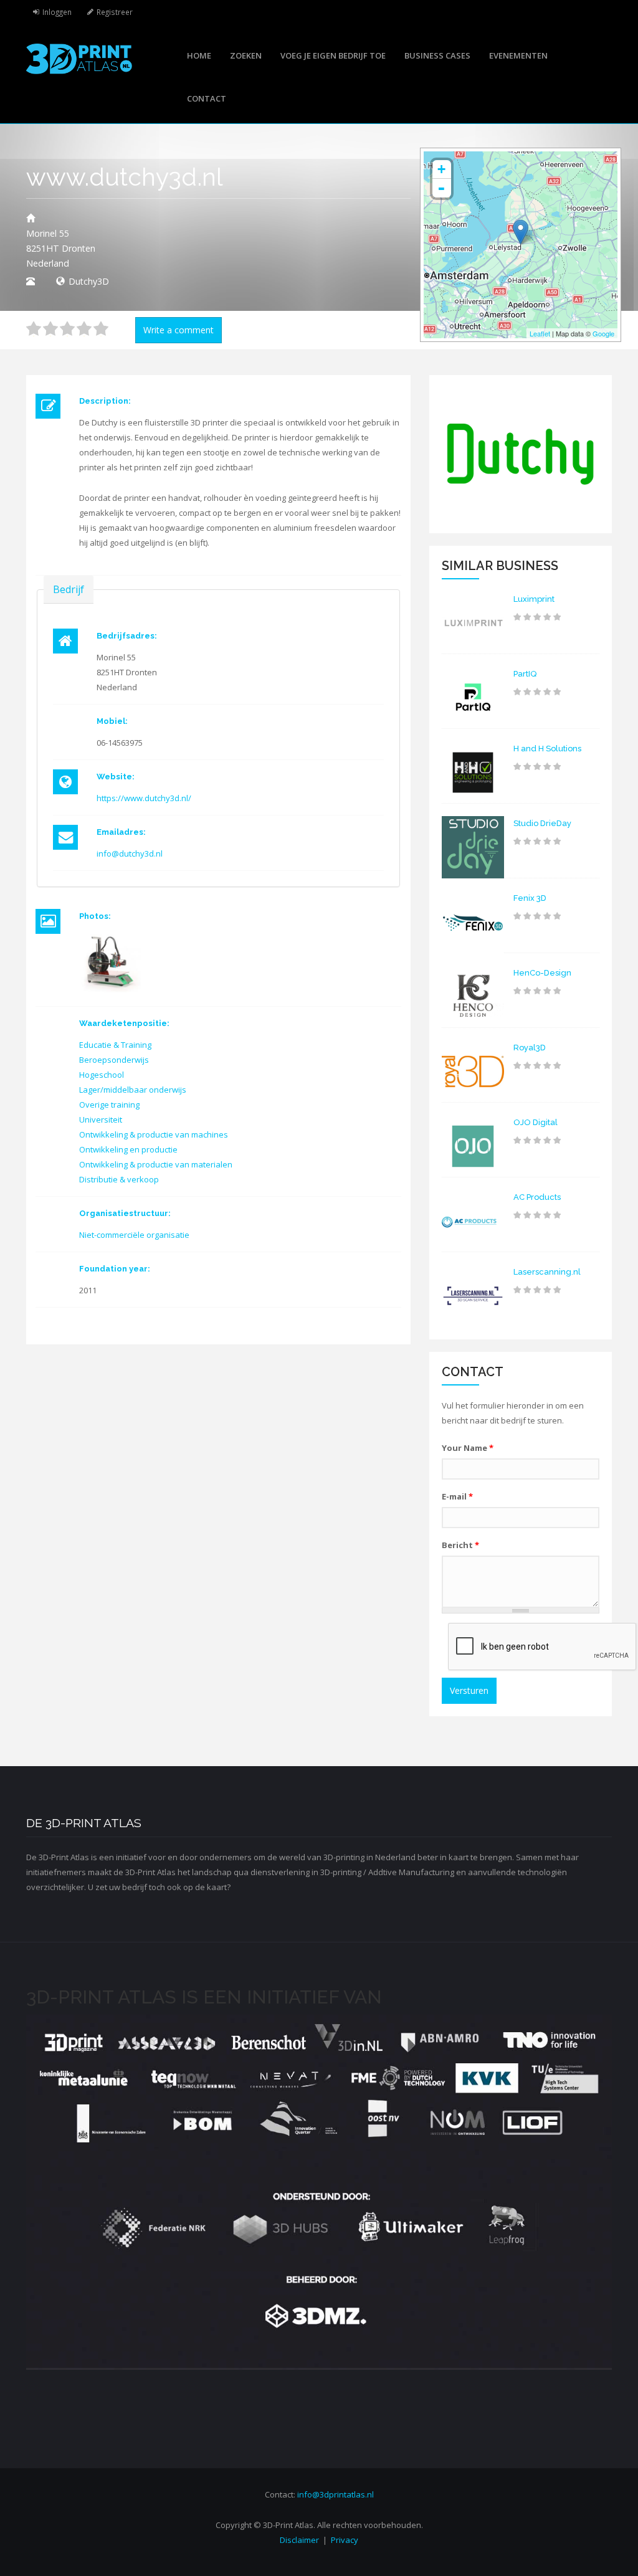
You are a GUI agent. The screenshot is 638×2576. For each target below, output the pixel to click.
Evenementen (518, 55)
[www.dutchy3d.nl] (110, 961)
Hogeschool (102, 1075)
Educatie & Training (115, 1045)
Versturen (469, 1690)
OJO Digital (536, 1122)
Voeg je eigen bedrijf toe (333, 55)
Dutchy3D (89, 281)
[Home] (79, 58)
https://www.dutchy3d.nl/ (144, 798)
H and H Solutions (547, 749)
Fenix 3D (530, 898)
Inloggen (57, 12)
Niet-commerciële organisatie (134, 1235)
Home (199, 55)
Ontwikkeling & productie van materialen (156, 1164)
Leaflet (540, 333)
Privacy (345, 2540)
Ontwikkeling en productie (128, 1149)
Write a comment (179, 330)
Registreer (115, 12)
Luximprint (534, 599)
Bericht (460, 1545)
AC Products (537, 1197)
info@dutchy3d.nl (130, 853)
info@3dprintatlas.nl (336, 2494)
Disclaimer (299, 2540)
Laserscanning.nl (547, 1272)
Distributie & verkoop (119, 1179)
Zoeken (246, 55)
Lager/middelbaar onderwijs (133, 1090)
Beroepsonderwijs (114, 1060)
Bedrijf (69, 589)
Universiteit (101, 1119)
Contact (207, 98)
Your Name (468, 1448)
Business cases (437, 55)
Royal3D (530, 1048)
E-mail (457, 1496)
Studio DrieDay (542, 823)
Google (603, 333)
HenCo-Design (542, 973)
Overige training (109, 1105)
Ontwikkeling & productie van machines (154, 1134)
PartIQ (525, 674)
